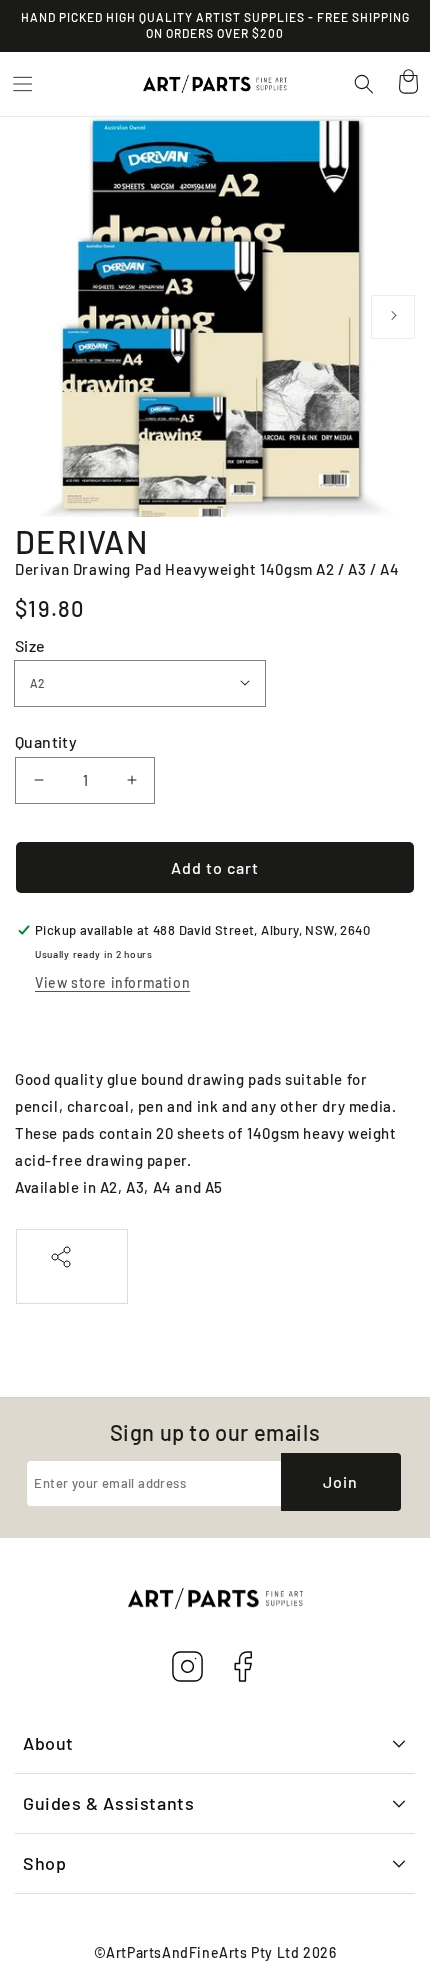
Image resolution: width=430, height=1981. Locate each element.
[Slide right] (393, 317)
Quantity (46, 741)
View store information (112, 982)
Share (72, 1278)
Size (30, 645)
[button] (22, 84)
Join (340, 1481)
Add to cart (215, 867)
